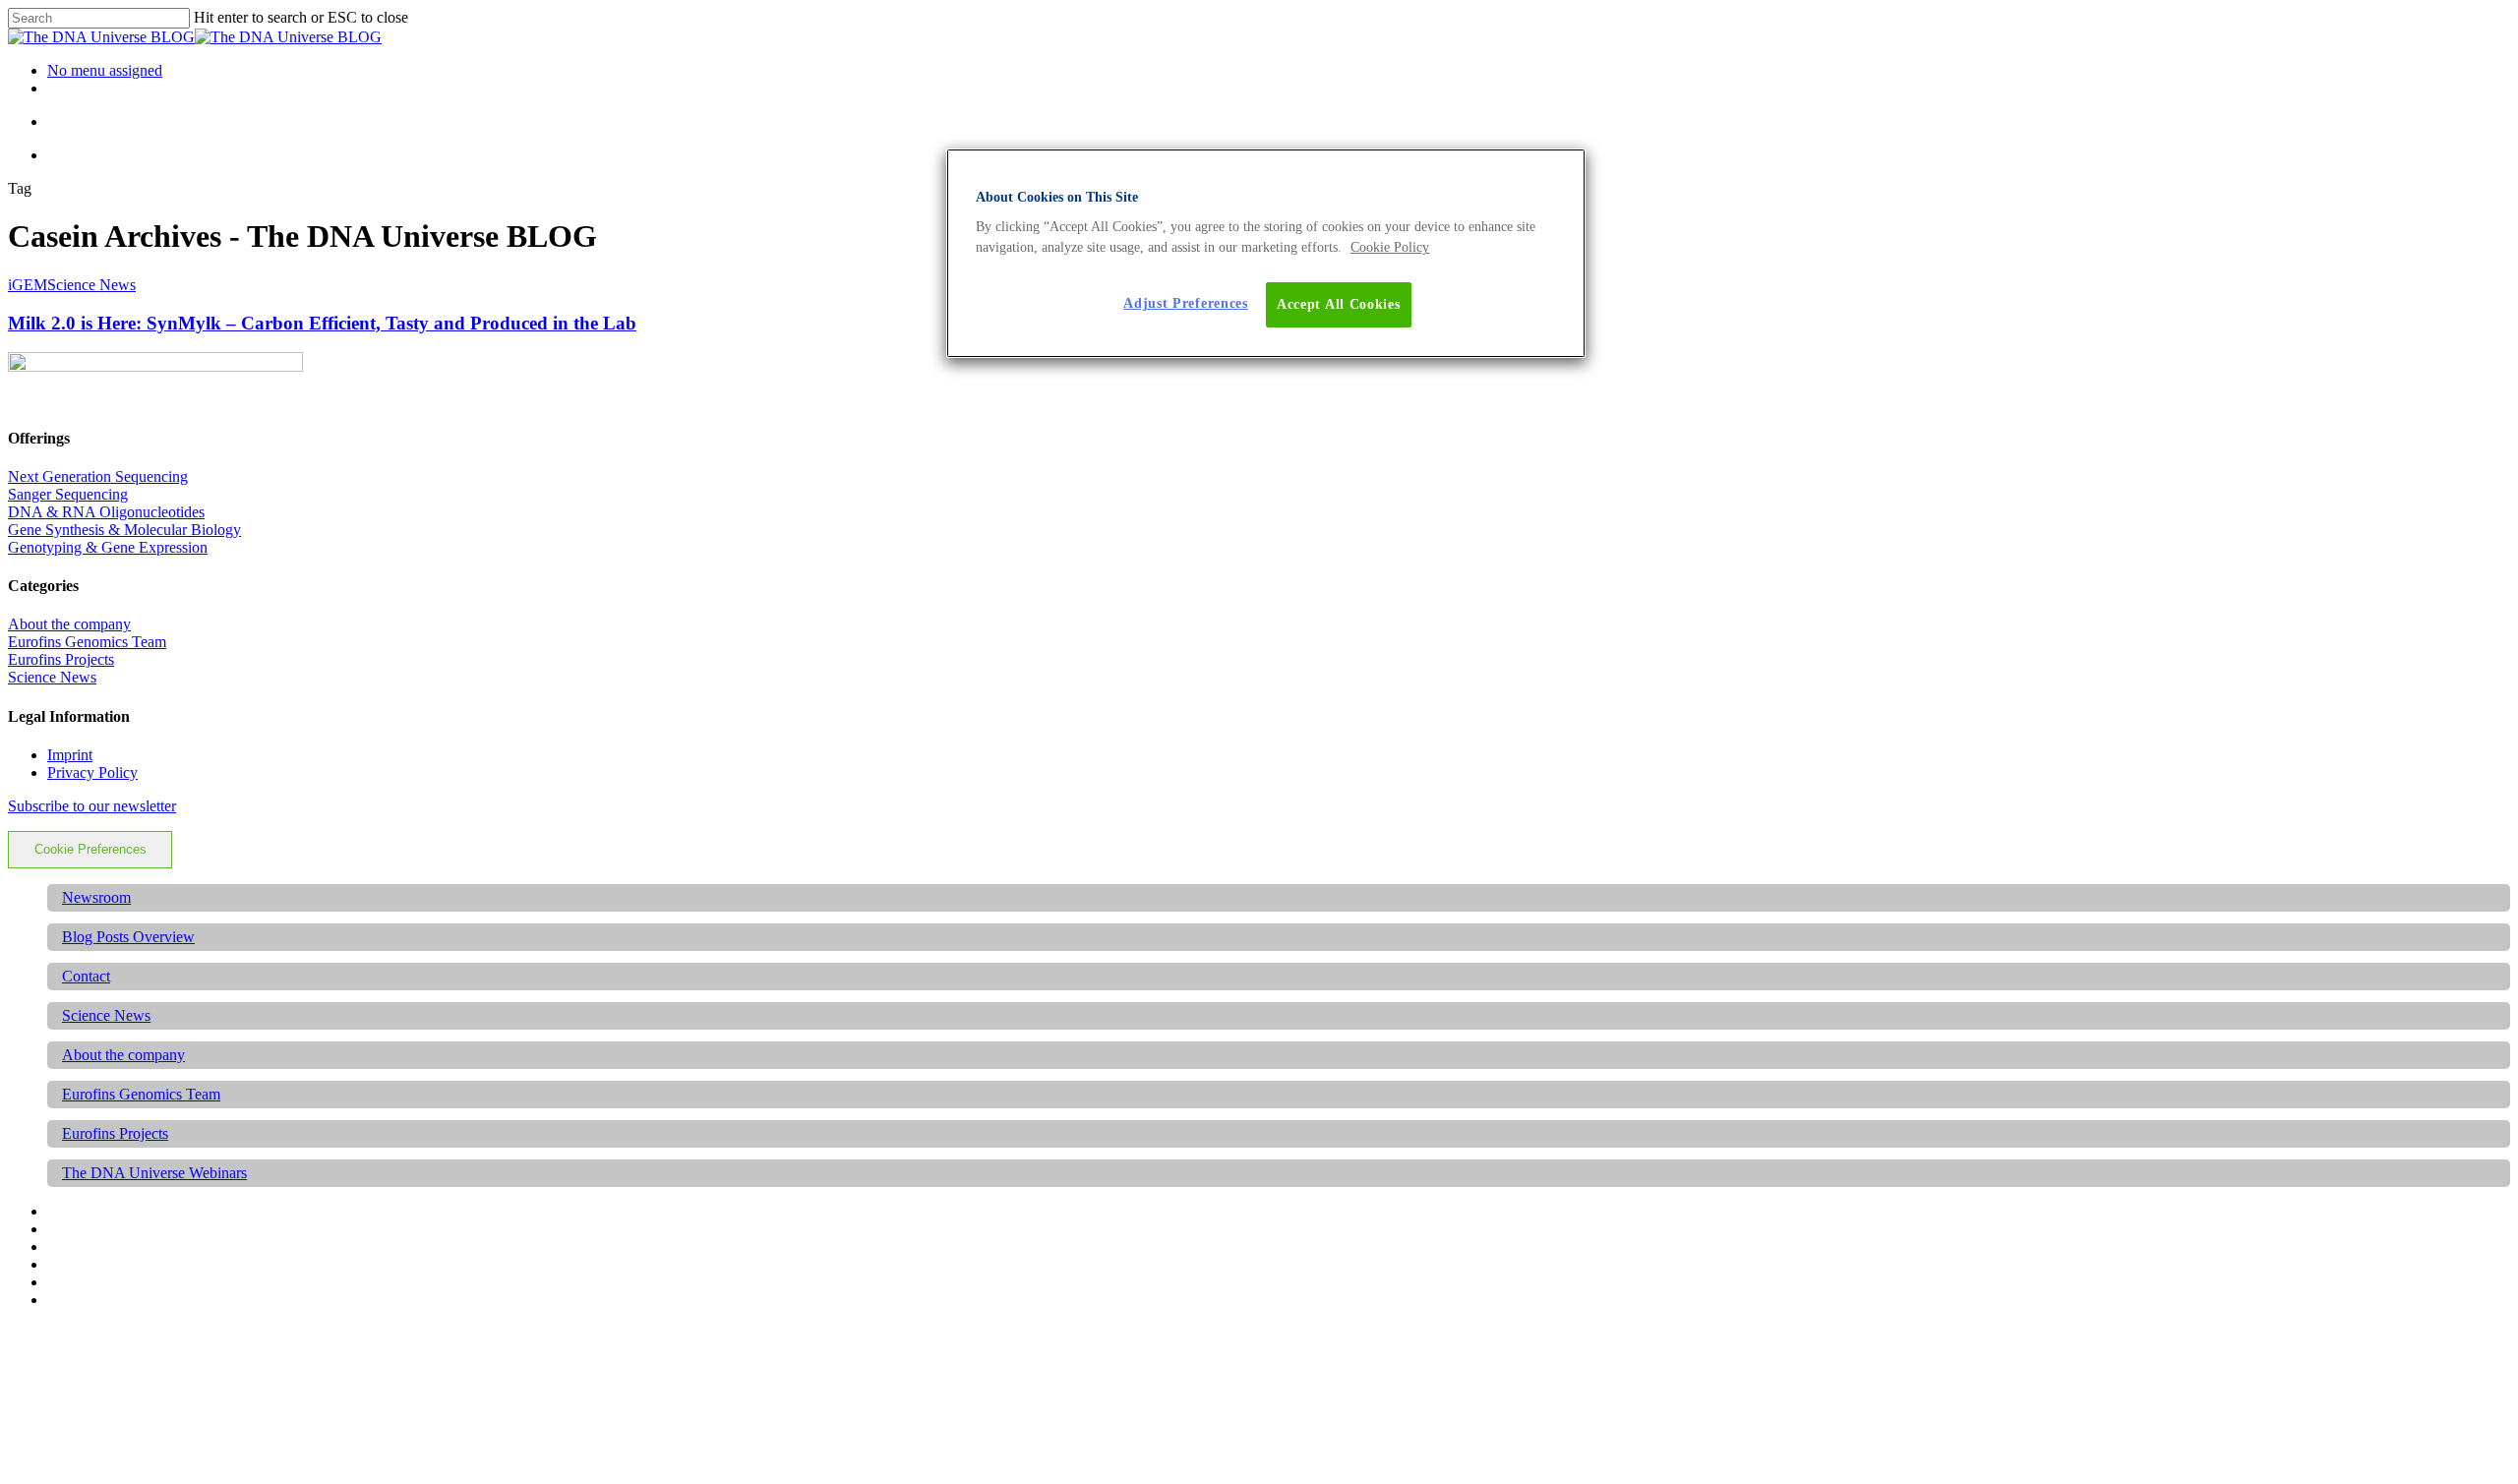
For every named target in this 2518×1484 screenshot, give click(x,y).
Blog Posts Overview (128, 937)
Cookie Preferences (90, 849)
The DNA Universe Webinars (154, 1173)
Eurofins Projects (61, 659)
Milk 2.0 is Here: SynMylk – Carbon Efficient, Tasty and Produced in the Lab (322, 323)
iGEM (28, 285)
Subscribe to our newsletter (92, 806)
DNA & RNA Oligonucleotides (106, 512)
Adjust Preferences (1186, 303)
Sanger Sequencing (68, 494)
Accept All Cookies (1339, 304)
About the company (69, 624)
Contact (86, 976)
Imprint (70, 755)
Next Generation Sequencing (98, 476)
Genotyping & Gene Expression (108, 547)
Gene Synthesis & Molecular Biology (124, 530)
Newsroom (96, 897)
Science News (91, 285)
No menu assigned (105, 70)
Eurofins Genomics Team (87, 642)
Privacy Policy (92, 772)
